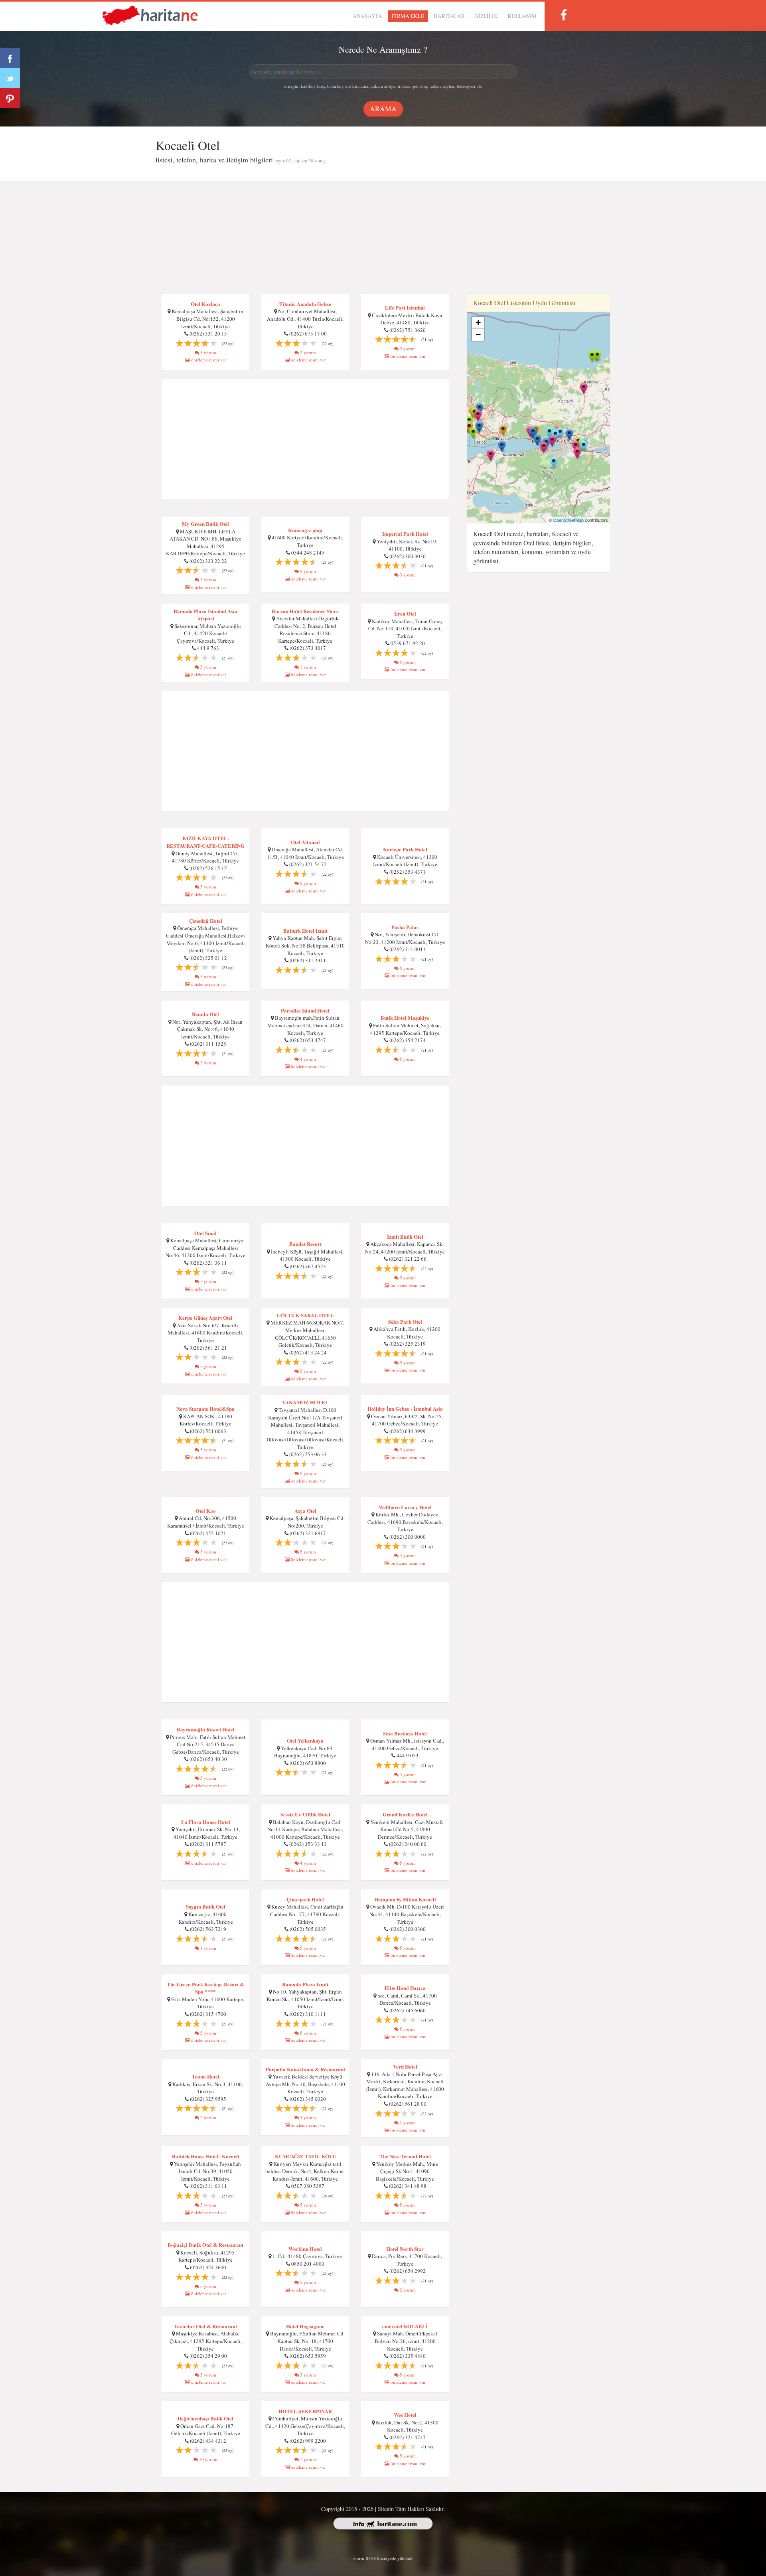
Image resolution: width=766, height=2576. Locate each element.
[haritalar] (150, 15)
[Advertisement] (383, 238)
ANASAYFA (367, 16)
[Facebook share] (10, 58)
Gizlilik (486, 16)
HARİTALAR (449, 16)
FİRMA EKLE (408, 16)
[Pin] (10, 98)
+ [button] (478, 323)
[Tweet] (10, 78)
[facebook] (563, 15)
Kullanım (522, 16)
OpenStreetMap (568, 520)
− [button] (478, 335)
